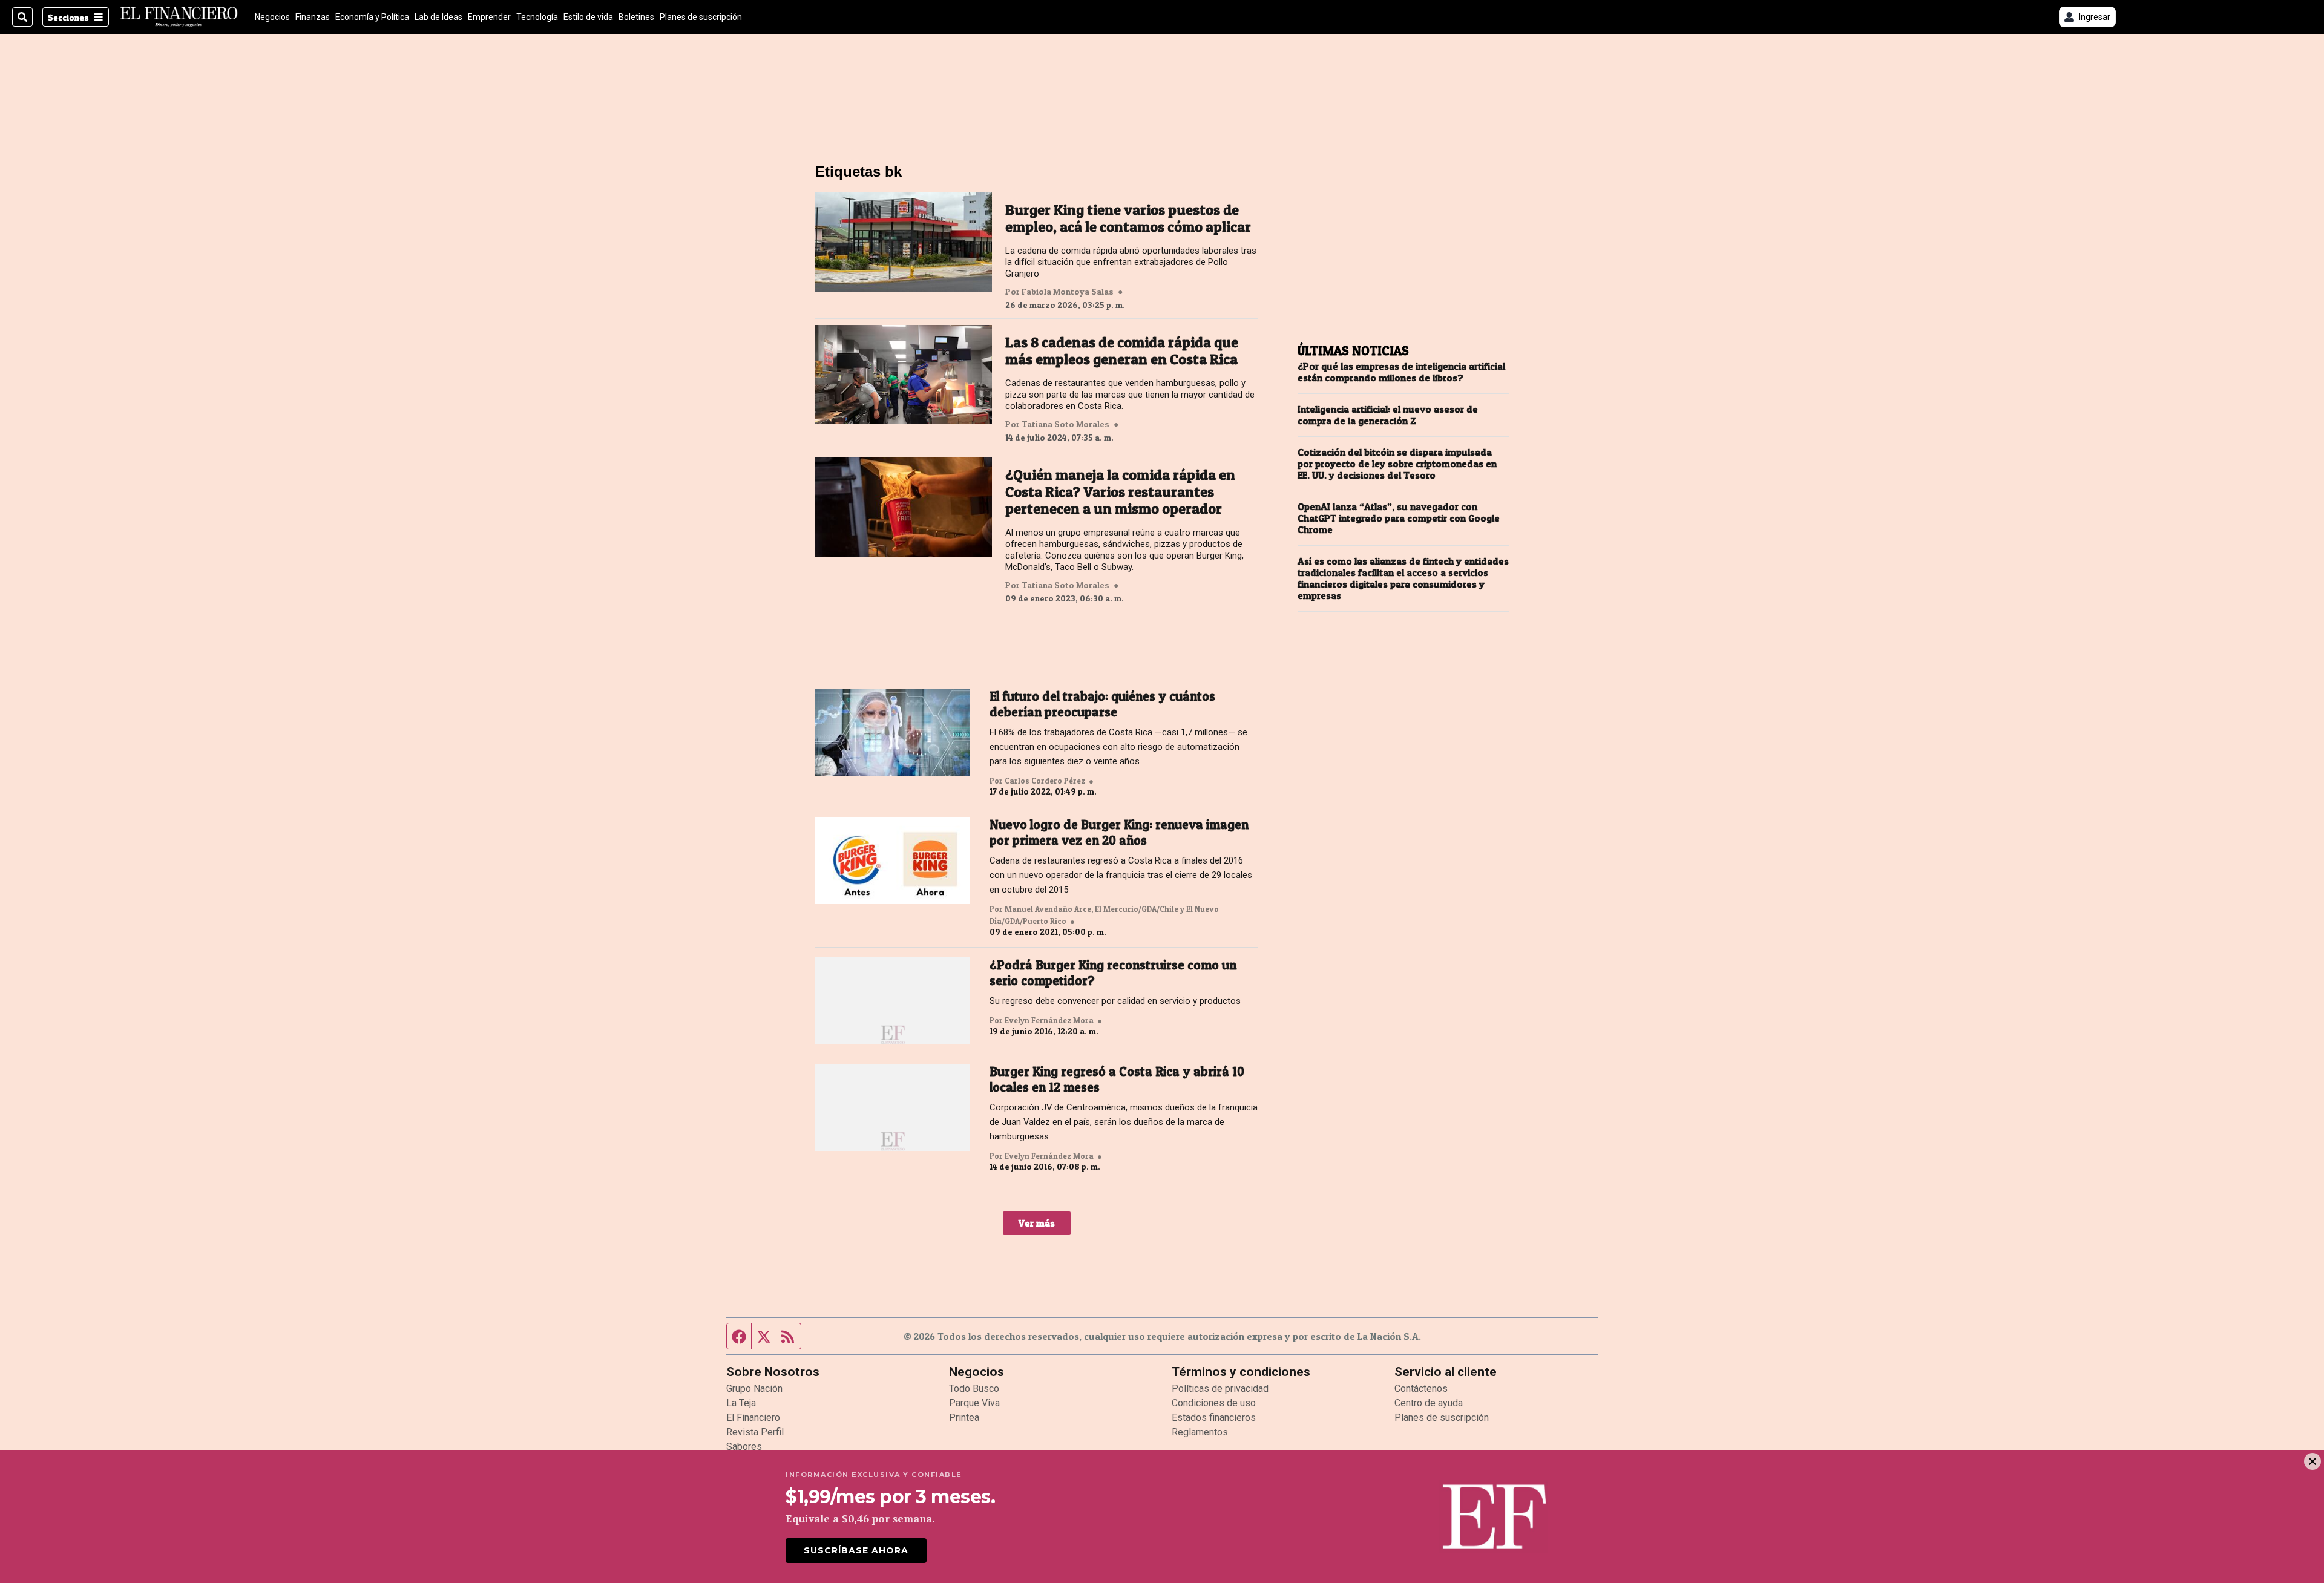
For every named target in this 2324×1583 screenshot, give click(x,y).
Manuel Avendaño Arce (1048, 909)
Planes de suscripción (701, 17)
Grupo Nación (754, 1388)
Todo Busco (974, 1388)
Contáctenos (1421, 1388)
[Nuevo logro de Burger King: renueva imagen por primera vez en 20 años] (893, 860)
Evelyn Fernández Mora (1049, 1020)
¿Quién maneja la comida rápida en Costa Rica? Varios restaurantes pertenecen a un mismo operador (1120, 492)
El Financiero (753, 1417)
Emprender (489, 17)
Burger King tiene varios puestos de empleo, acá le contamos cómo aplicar (1128, 218)
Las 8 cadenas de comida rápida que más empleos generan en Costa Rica (1122, 351)
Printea (964, 1417)
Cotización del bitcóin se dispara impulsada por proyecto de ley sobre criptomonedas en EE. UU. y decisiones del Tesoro (1397, 464)
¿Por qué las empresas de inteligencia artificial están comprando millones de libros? (1401, 372)
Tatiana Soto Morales (1065, 424)
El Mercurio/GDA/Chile (1137, 909)
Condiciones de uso (1214, 1403)
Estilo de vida (588, 17)
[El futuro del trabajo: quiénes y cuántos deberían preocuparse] (893, 732)
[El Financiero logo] (179, 17)
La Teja (741, 1403)
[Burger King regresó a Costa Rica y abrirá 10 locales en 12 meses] (893, 1107)
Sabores (744, 1447)
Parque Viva (974, 1403)
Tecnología (537, 17)
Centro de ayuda (1429, 1403)
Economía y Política (372, 17)
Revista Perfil (755, 1432)
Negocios (272, 17)
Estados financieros (1214, 1417)
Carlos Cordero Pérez (1045, 781)
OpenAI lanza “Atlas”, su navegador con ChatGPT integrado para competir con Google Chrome (1399, 518)
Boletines (636, 17)
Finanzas (313, 17)
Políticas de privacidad (1220, 1388)
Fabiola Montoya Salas (1068, 292)
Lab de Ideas (438, 17)
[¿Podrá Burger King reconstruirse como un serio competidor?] (893, 1001)
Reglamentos (1200, 1432)
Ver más (1037, 1223)
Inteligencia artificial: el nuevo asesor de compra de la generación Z (1388, 415)
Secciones (68, 17)
